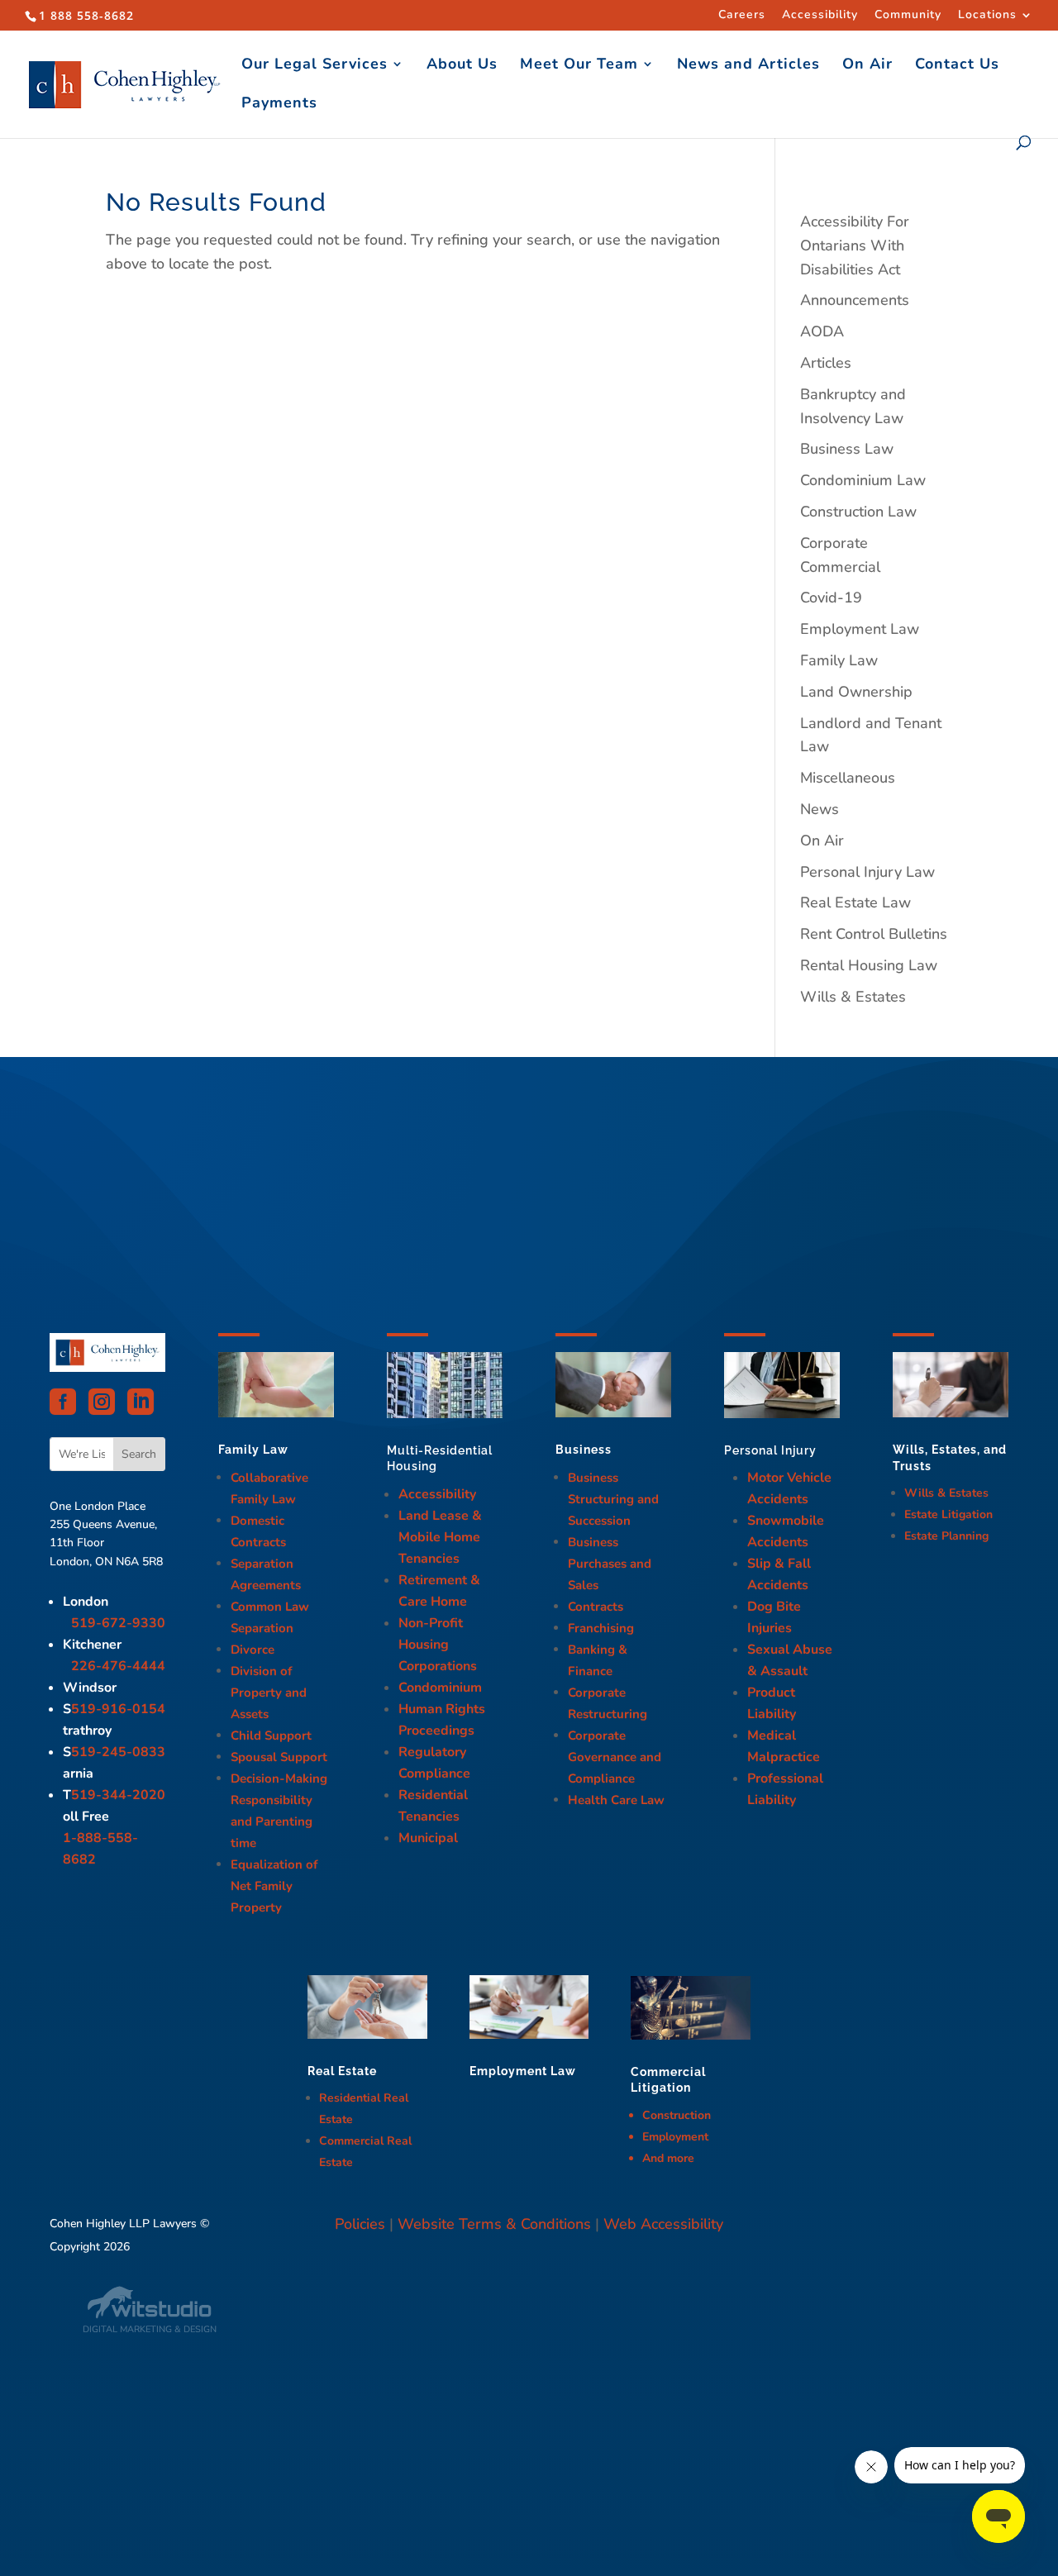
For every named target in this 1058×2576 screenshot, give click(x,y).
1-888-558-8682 (100, 1849)
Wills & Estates (853, 997)
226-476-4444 (118, 1666)
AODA (822, 331)
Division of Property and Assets (269, 1693)
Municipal (428, 1838)
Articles (826, 363)
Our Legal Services (315, 66)
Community (908, 16)
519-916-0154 (118, 1709)
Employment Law (860, 629)
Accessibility (820, 16)
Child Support (271, 1736)
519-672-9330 (118, 1623)
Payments (279, 105)
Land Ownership (856, 692)
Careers (742, 16)
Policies (360, 2224)
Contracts (596, 1607)
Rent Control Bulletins (874, 934)
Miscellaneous (848, 778)
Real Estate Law (855, 902)
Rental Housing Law (869, 965)
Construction (677, 2115)
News (820, 809)
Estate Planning (946, 1536)
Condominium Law (863, 480)
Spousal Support (279, 1757)
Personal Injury (770, 1450)
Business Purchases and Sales (610, 1564)
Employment (675, 2137)
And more (668, 2158)
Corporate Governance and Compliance (615, 1757)
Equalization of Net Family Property (274, 1886)
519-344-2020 (118, 1795)
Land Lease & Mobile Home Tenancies (440, 1537)
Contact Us (957, 66)
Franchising (601, 1628)
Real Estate (342, 2071)
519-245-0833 (118, 1752)
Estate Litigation (948, 1514)
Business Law (847, 449)
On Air (867, 66)
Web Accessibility (663, 2224)
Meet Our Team (579, 66)
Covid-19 (831, 598)
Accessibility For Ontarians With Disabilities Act (855, 245)
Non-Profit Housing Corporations (438, 1645)
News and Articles (748, 66)
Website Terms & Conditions (494, 2224)
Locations (987, 16)
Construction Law (858, 512)
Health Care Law (616, 1800)
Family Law (839, 660)
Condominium (440, 1688)
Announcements (855, 300)
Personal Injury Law (867, 872)
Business (584, 1450)
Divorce (253, 1650)
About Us (462, 66)
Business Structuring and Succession (613, 1499)
